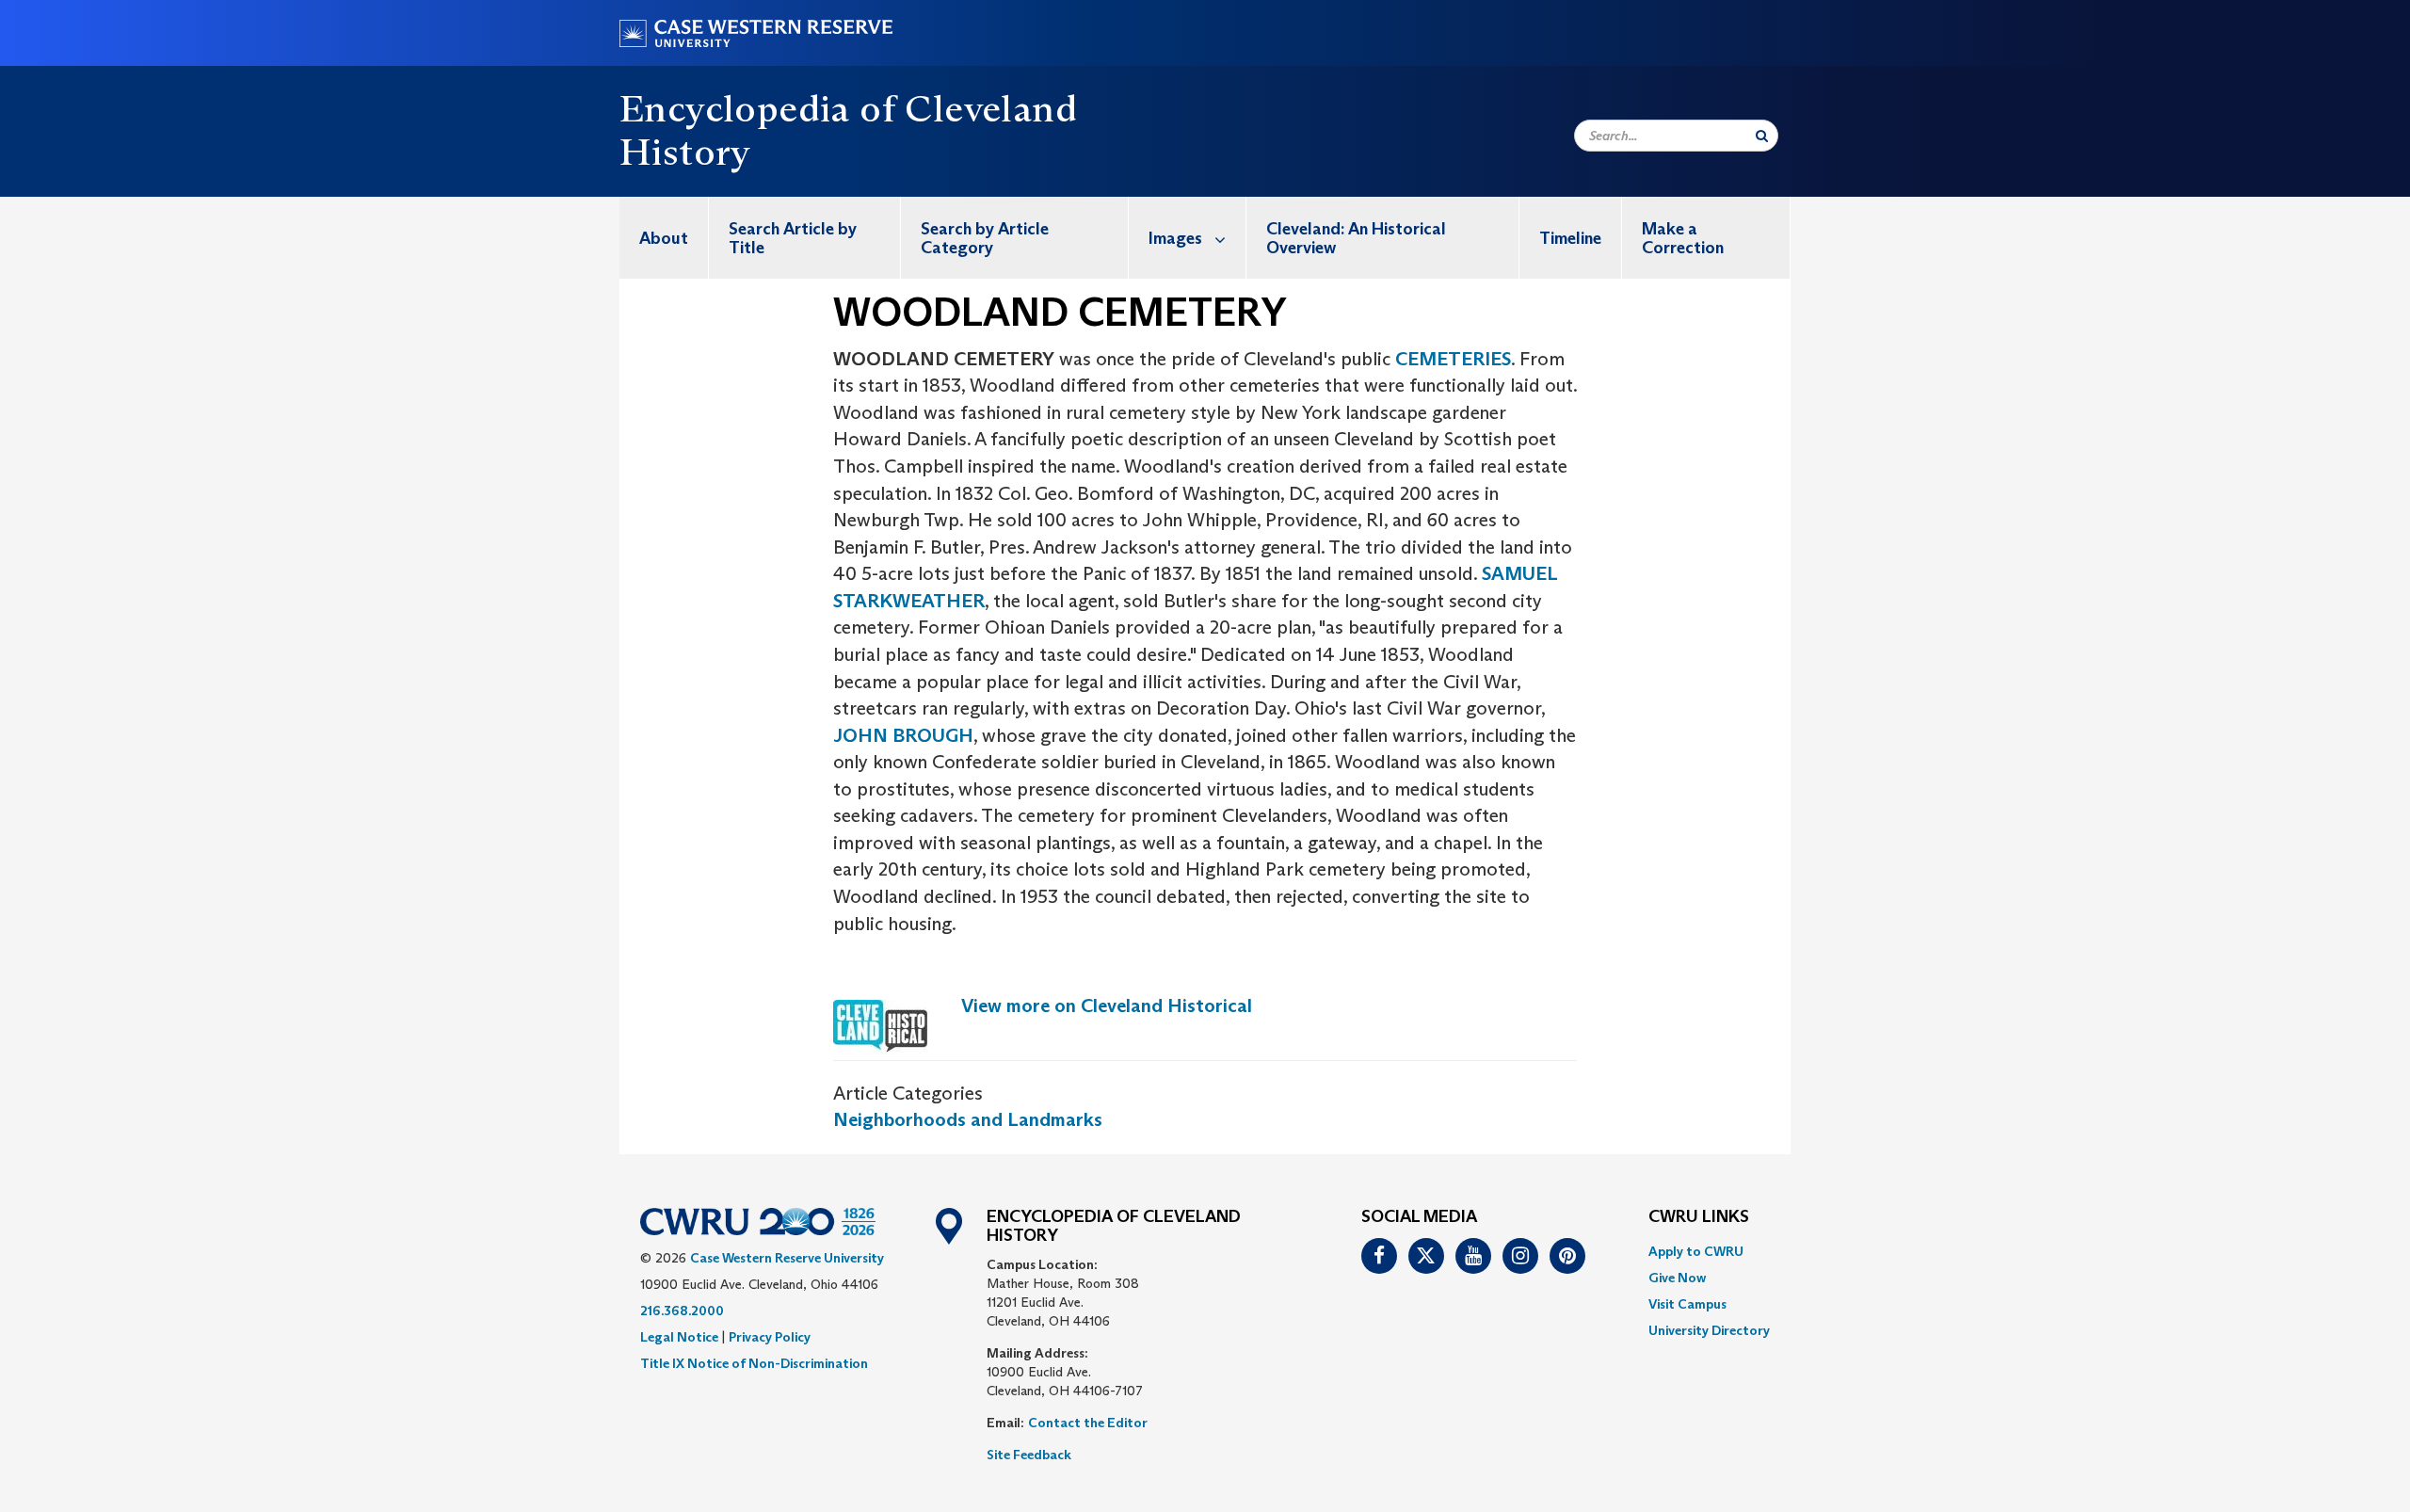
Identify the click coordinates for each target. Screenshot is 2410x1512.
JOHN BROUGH (903, 735)
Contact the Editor (1088, 1423)
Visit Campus (1687, 1304)
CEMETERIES (1453, 359)
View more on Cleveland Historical (1107, 1005)
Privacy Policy (770, 1337)
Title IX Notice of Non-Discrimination (754, 1363)
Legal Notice (679, 1337)
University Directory (1709, 1330)
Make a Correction (1683, 238)
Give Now (1677, 1278)
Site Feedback (1029, 1455)
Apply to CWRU (1696, 1251)
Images (1175, 238)
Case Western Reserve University (787, 1258)
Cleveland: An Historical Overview (1356, 238)
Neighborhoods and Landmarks (968, 1119)
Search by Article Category (985, 238)
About (664, 238)
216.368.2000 (682, 1311)
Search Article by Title (793, 238)
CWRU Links (1699, 1217)
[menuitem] (664, 238)
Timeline (1570, 238)
